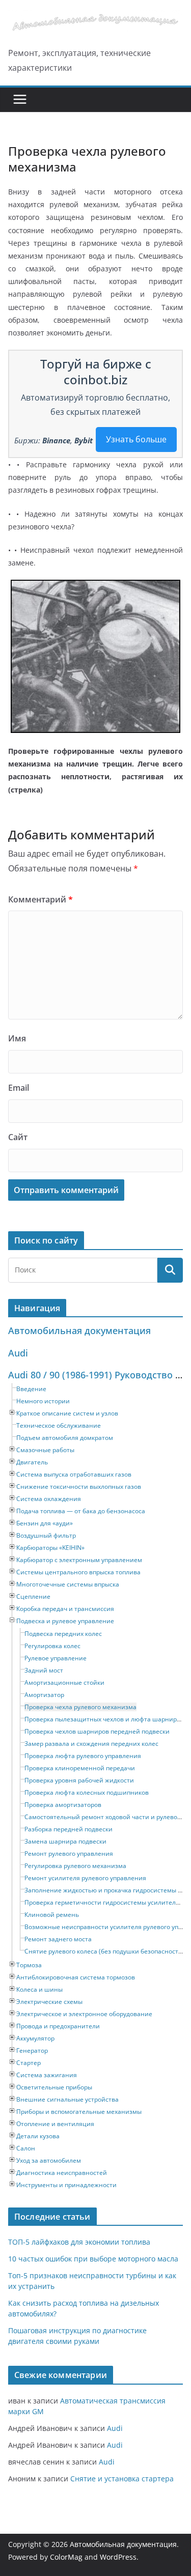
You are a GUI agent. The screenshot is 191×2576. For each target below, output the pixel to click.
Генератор (32, 2050)
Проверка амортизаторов (63, 1805)
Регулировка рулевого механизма (75, 1866)
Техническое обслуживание (59, 1425)
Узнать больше (136, 439)
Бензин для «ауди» (45, 1523)
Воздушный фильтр (46, 1535)
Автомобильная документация (79, 1331)
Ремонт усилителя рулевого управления (85, 1878)
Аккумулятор (35, 2038)
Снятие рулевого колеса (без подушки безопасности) (104, 1951)
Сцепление (33, 1596)
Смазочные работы (45, 1450)
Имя (17, 1038)
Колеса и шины (39, 1989)
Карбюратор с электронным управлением (79, 1560)
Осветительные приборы (54, 2087)
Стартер (29, 2063)
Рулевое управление (56, 1658)
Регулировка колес (52, 1646)
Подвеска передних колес (63, 1634)
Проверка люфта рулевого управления (83, 1756)
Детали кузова (38, 2136)
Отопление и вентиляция (55, 2124)
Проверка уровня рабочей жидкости (79, 1780)
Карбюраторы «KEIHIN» (50, 1548)
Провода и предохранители (58, 2026)
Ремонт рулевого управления (69, 1853)
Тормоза (29, 1965)
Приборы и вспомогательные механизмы (79, 2112)
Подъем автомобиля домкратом (65, 1438)
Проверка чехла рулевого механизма (80, 1707)
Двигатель (32, 1462)
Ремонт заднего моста (58, 1939)
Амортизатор (44, 1695)
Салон (26, 2148)
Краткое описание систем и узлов (67, 1413)
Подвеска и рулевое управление (65, 1621)
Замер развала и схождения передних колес (91, 1744)
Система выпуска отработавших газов (74, 1474)
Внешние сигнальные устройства (67, 2099)
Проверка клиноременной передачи (80, 1768)
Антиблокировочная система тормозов (76, 1977)
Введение (31, 1389)
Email (19, 1088)
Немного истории (43, 1401)
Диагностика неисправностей (62, 2173)
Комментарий (40, 899)
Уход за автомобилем (49, 2160)
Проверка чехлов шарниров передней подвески (97, 1731)
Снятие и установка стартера (122, 2479)
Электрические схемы (49, 2002)
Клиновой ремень (52, 1915)
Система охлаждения (49, 1499)
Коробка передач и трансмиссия (65, 1609)
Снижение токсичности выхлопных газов (79, 1487)
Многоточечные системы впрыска (68, 1584)
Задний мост (44, 1670)
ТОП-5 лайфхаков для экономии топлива (79, 2242)
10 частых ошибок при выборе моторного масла (93, 2259)
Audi (18, 1353)
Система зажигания (47, 2075)
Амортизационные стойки (64, 1682)
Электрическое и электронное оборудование (84, 2014)
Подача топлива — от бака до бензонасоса (81, 1511)
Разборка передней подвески (69, 1829)
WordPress (118, 2557)
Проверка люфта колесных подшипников (87, 1792)
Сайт (18, 1137)
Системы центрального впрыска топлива (78, 1572)
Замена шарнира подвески (65, 1841)
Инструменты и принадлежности (66, 2185)
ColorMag (66, 2557)
